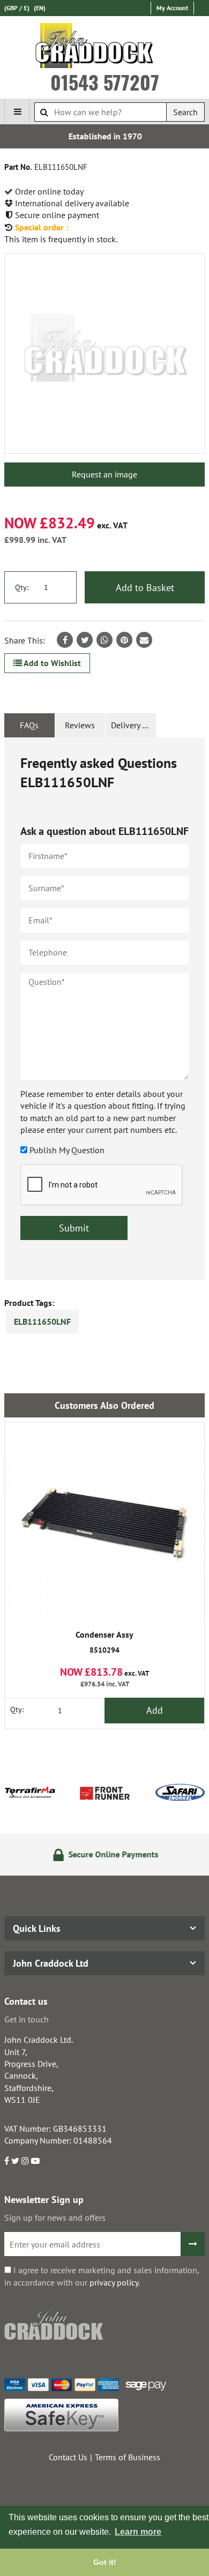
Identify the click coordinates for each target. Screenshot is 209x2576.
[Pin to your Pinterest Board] (124, 640)
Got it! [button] (105, 2562)
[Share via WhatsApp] (104, 640)
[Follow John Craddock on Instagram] (25, 2161)
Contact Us (68, 2457)
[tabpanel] (104, 1009)
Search (185, 112)
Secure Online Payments (111, 1854)
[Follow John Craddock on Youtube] (35, 2161)
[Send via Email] (144, 640)
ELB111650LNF (42, 1321)
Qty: (22, 587)
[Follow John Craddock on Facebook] (7, 2161)
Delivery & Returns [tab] (133, 725)
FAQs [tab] (29, 725)
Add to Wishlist (51, 663)
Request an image (104, 474)
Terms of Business (128, 2457)
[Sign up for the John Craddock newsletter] (193, 2244)
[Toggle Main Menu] (17, 111)
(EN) (40, 8)
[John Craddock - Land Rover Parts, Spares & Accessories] (105, 48)
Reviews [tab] (80, 725)
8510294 (104, 1642)
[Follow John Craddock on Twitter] (15, 2161)
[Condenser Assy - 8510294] (104, 1522)
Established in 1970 (105, 136)
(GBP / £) (17, 8)
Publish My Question (67, 1150)
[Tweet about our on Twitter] (85, 640)
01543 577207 (105, 82)
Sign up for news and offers (55, 2217)
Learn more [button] (138, 2532)
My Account (172, 8)
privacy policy (114, 2282)
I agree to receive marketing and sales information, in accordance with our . (102, 2276)
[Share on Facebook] (65, 640)
